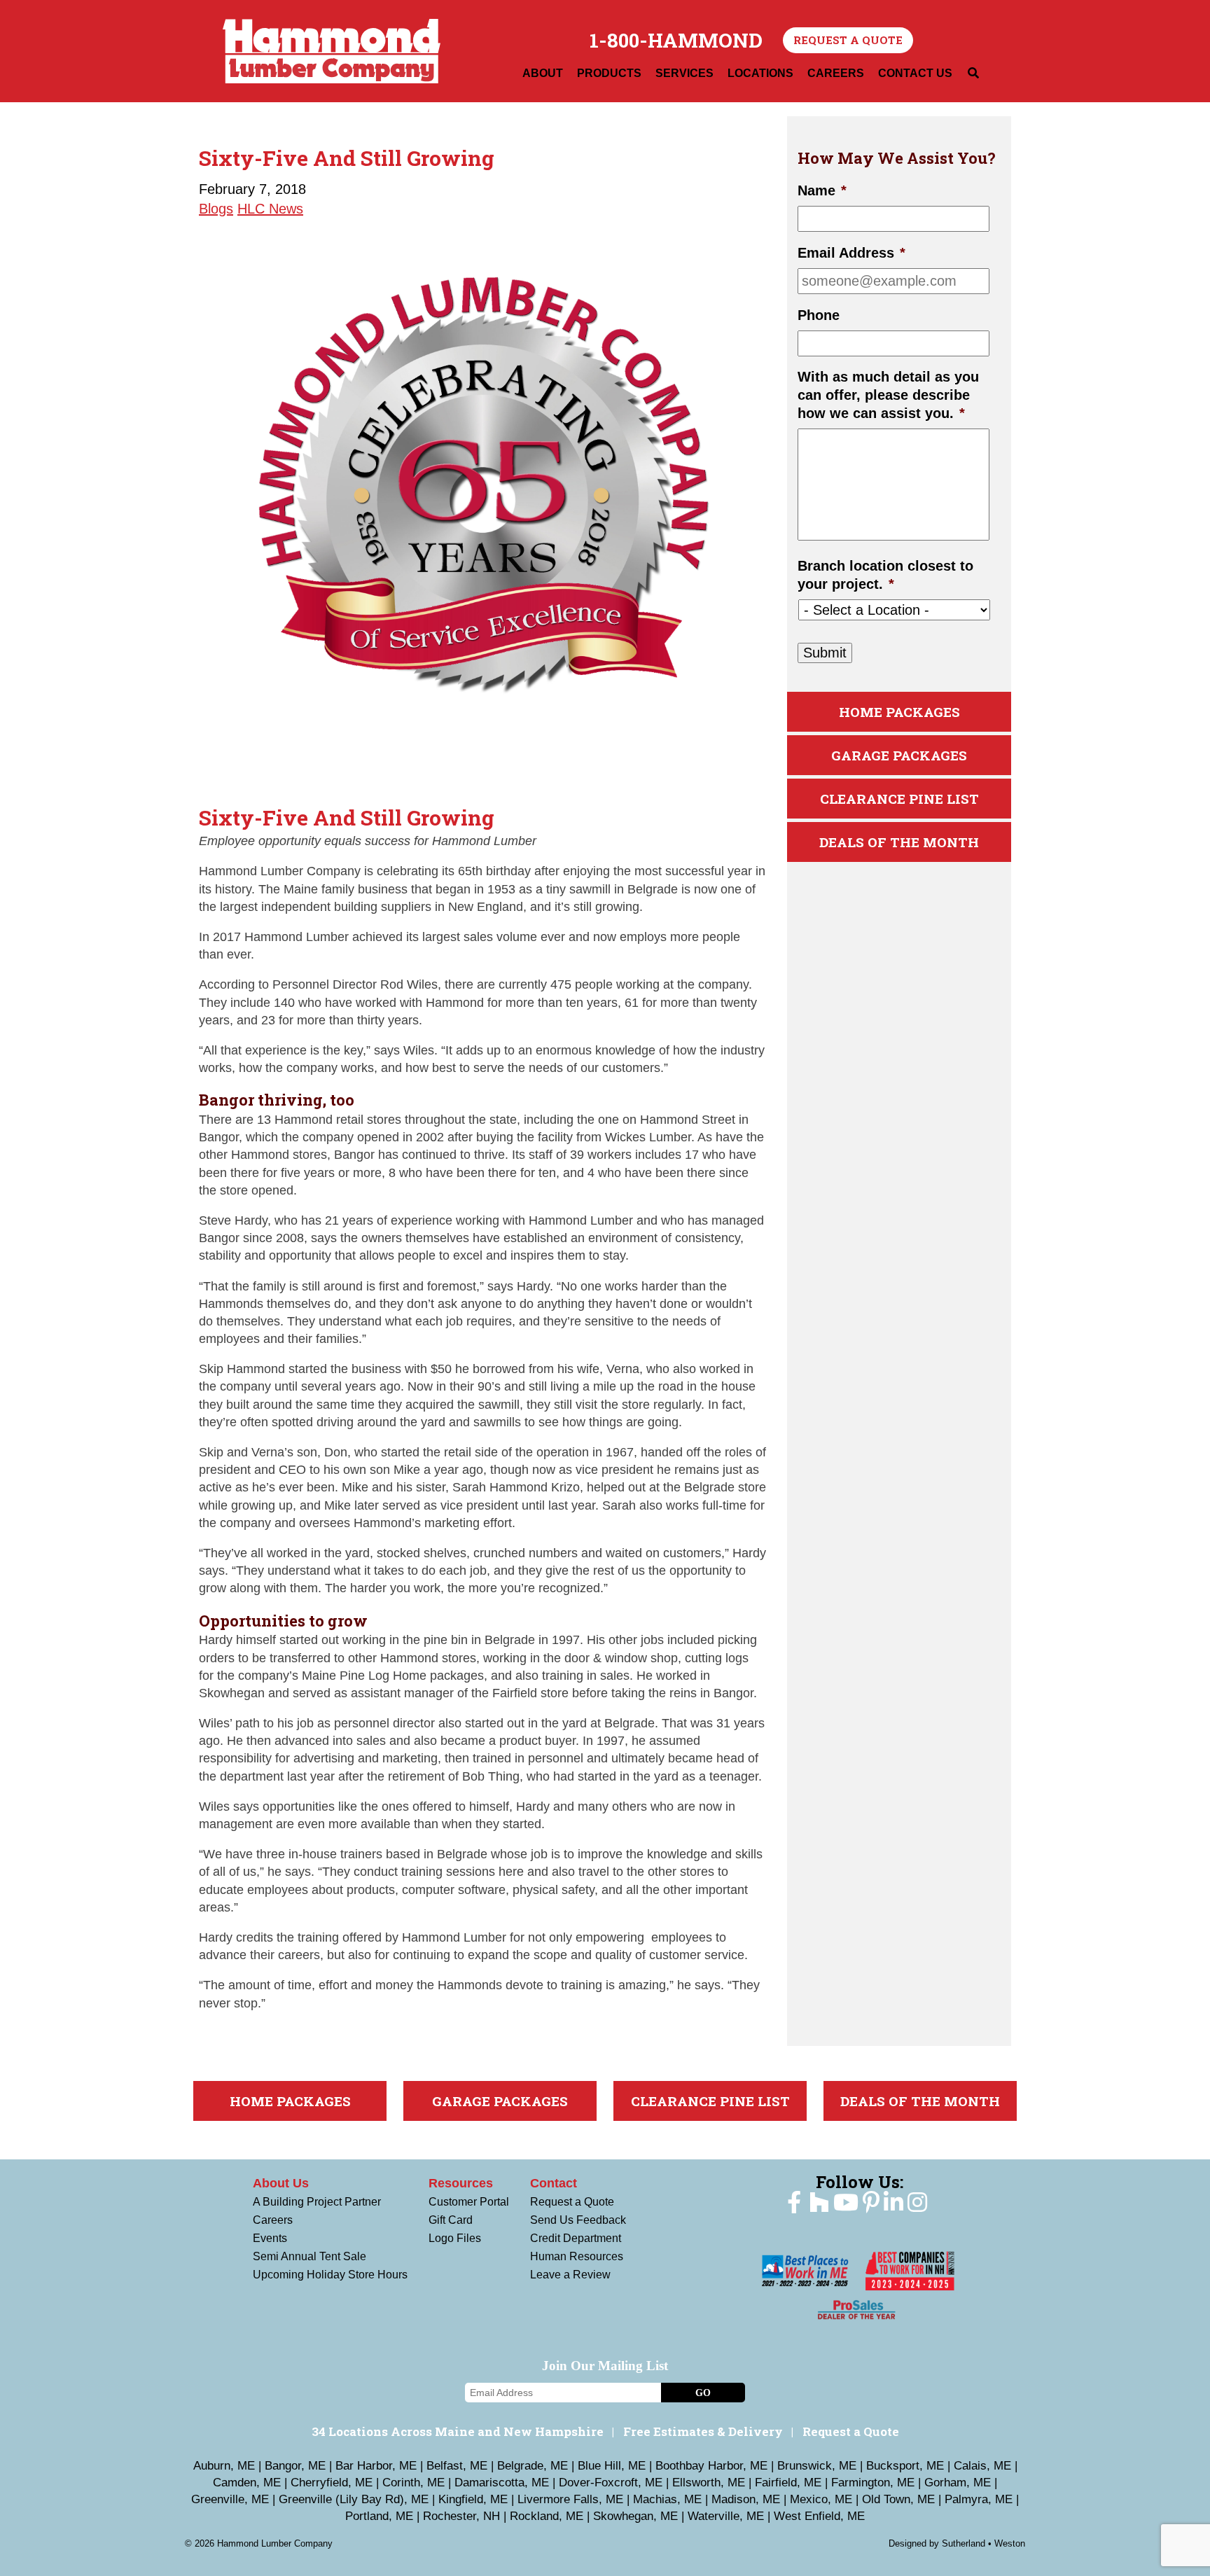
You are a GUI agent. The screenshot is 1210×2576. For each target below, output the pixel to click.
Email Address (851, 253)
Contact (554, 2183)
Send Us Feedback (578, 2220)
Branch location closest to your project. (885, 575)
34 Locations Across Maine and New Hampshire (458, 2431)
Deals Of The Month (899, 842)
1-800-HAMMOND (676, 41)
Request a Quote (848, 40)
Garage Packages (899, 755)
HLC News (270, 209)
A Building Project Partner (317, 2202)
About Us (281, 2183)
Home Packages (899, 712)
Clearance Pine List (899, 799)
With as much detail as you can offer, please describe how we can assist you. (888, 395)
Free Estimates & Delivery (703, 2431)
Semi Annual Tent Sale (310, 2256)
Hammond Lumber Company (332, 51)
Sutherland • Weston (983, 2543)
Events (270, 2238)
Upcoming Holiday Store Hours (330, 2275)
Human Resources (577, 2256)
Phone (819, 315)
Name (822, 190)
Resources (461, 2183)
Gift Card (451, 2220)
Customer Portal (469, 2202)
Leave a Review (570, 2275)
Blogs (216, 209)
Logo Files (455, 2238)
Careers (273, 2220)
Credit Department (576, 2238)
